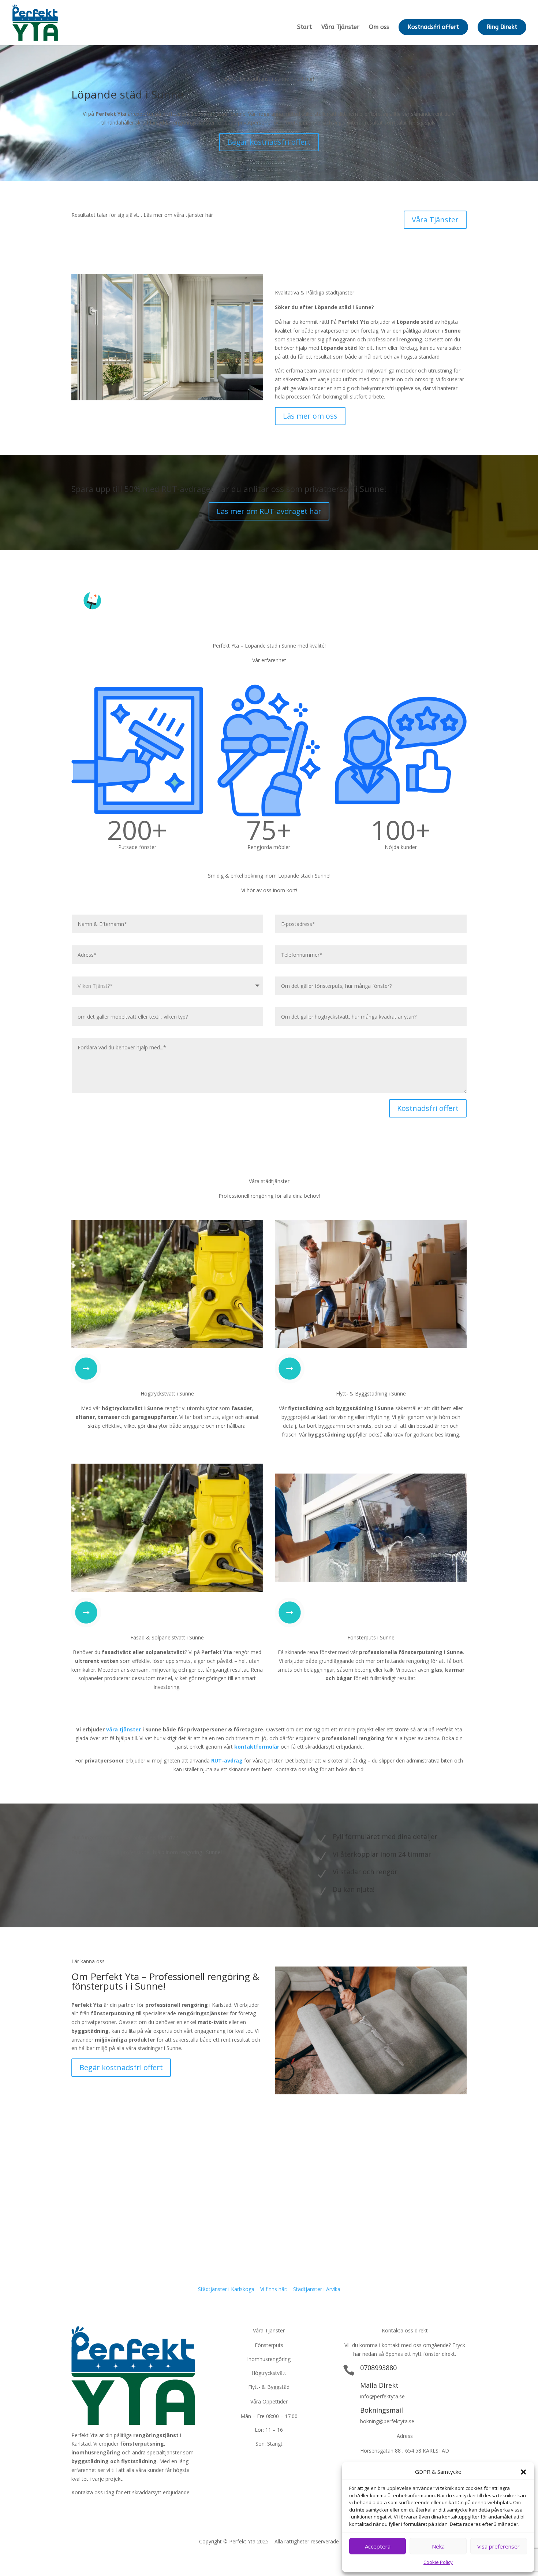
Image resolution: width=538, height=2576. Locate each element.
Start (305, 27)
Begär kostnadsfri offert (269, 142)
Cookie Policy (438, 2562)
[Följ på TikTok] (121, 2509)
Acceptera (378, 2546)
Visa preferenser (498, 2546)
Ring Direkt (502, 27)
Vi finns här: (274, 2289)
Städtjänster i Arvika (317, 2289)
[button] (523, 2472)
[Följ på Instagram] (107, 2509)
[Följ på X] (92, 2509)
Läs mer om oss (310, 416)
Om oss (379, 27)
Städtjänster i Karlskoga (226, 2289)
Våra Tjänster (340, 27)
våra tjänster (124, 1729)
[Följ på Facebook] (77, 2509)
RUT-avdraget (188, 489)
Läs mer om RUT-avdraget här (269, 511)
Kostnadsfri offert (433, 27)
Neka (438, 2546)
